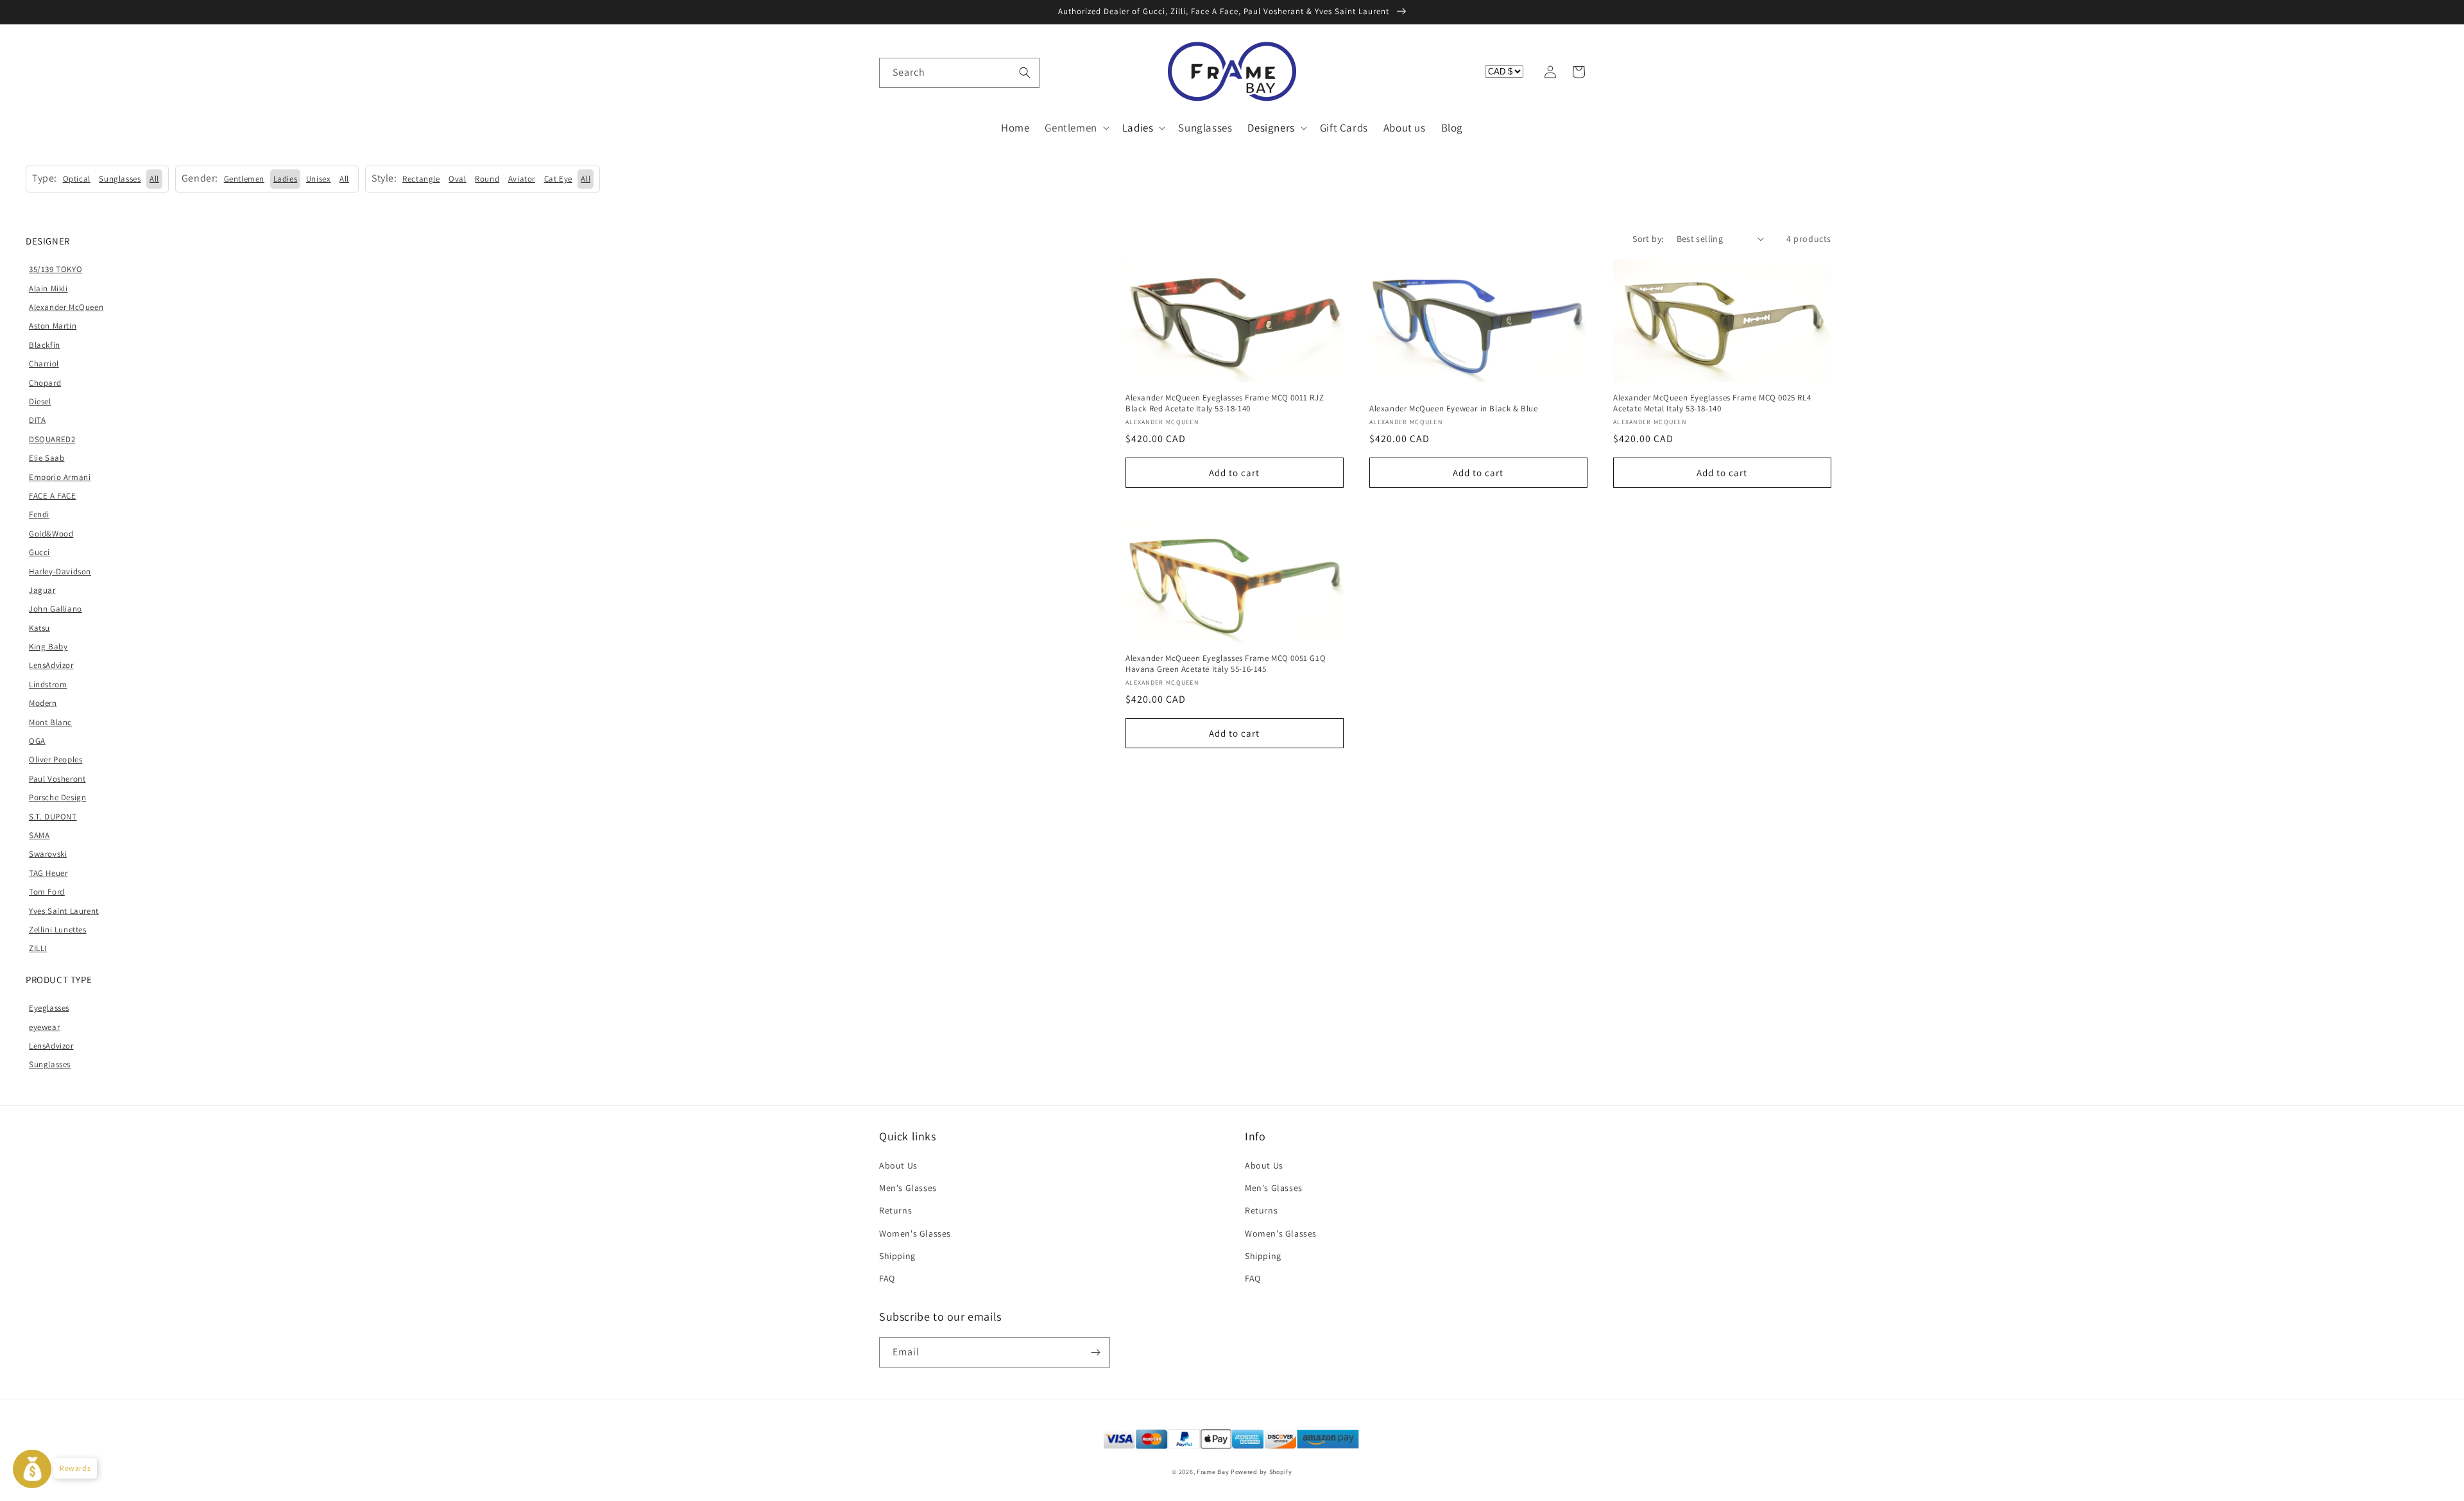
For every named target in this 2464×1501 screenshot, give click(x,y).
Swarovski (48, 854)
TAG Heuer (48, 873)
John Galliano (56, 609)
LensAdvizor (51, 665)
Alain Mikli (48, 288)
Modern (43, 703)
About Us (898, 1165)
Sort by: (1648, 239)
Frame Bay (1213, 1472)
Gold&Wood (51, 534)
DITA (37, 420)
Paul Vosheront (57, 779)
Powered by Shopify (1262, 1472)
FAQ (887, 1278)
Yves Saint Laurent (64, 911)
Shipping (897, 1256)
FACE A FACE (53, 496)
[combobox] (959, 73)
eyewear (44, 1027)
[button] (893, 72)
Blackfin (45, 345)
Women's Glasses (915, 1233)
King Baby (48, 647)
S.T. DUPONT (53, 817)
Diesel (40, 401)
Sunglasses (50, 1064)
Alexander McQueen (66, 307)
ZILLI (38, 948)
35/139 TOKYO (56, 269)
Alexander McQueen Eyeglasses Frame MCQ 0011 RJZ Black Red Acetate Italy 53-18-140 (1225, 403)
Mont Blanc (50, 722)
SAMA (39, 835)
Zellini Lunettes (58, 930)
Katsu (39, 628)
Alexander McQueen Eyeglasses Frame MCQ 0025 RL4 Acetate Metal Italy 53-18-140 (1712, 403)
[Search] (1025, 73)
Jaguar (42, 590)
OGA (37, 741)
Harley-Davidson (60, 571)
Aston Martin (53, 326)
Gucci (39, 552)
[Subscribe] (1095, 1352)
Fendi (39, 514)
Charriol (44, 364)
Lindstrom (48, 684)
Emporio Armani (60, 477)
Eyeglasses (49, 1008)
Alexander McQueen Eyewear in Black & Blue (1454, 409)
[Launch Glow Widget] (32, 1469)
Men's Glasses (908, 1188)
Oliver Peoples (56, 759)
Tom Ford (47, 892)
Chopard (45, 383)
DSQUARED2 (52, 439)
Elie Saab (47, 458)
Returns (895, 1210)
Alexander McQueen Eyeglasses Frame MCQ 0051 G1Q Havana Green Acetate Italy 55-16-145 (1226, 664)
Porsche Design (57, 797)
